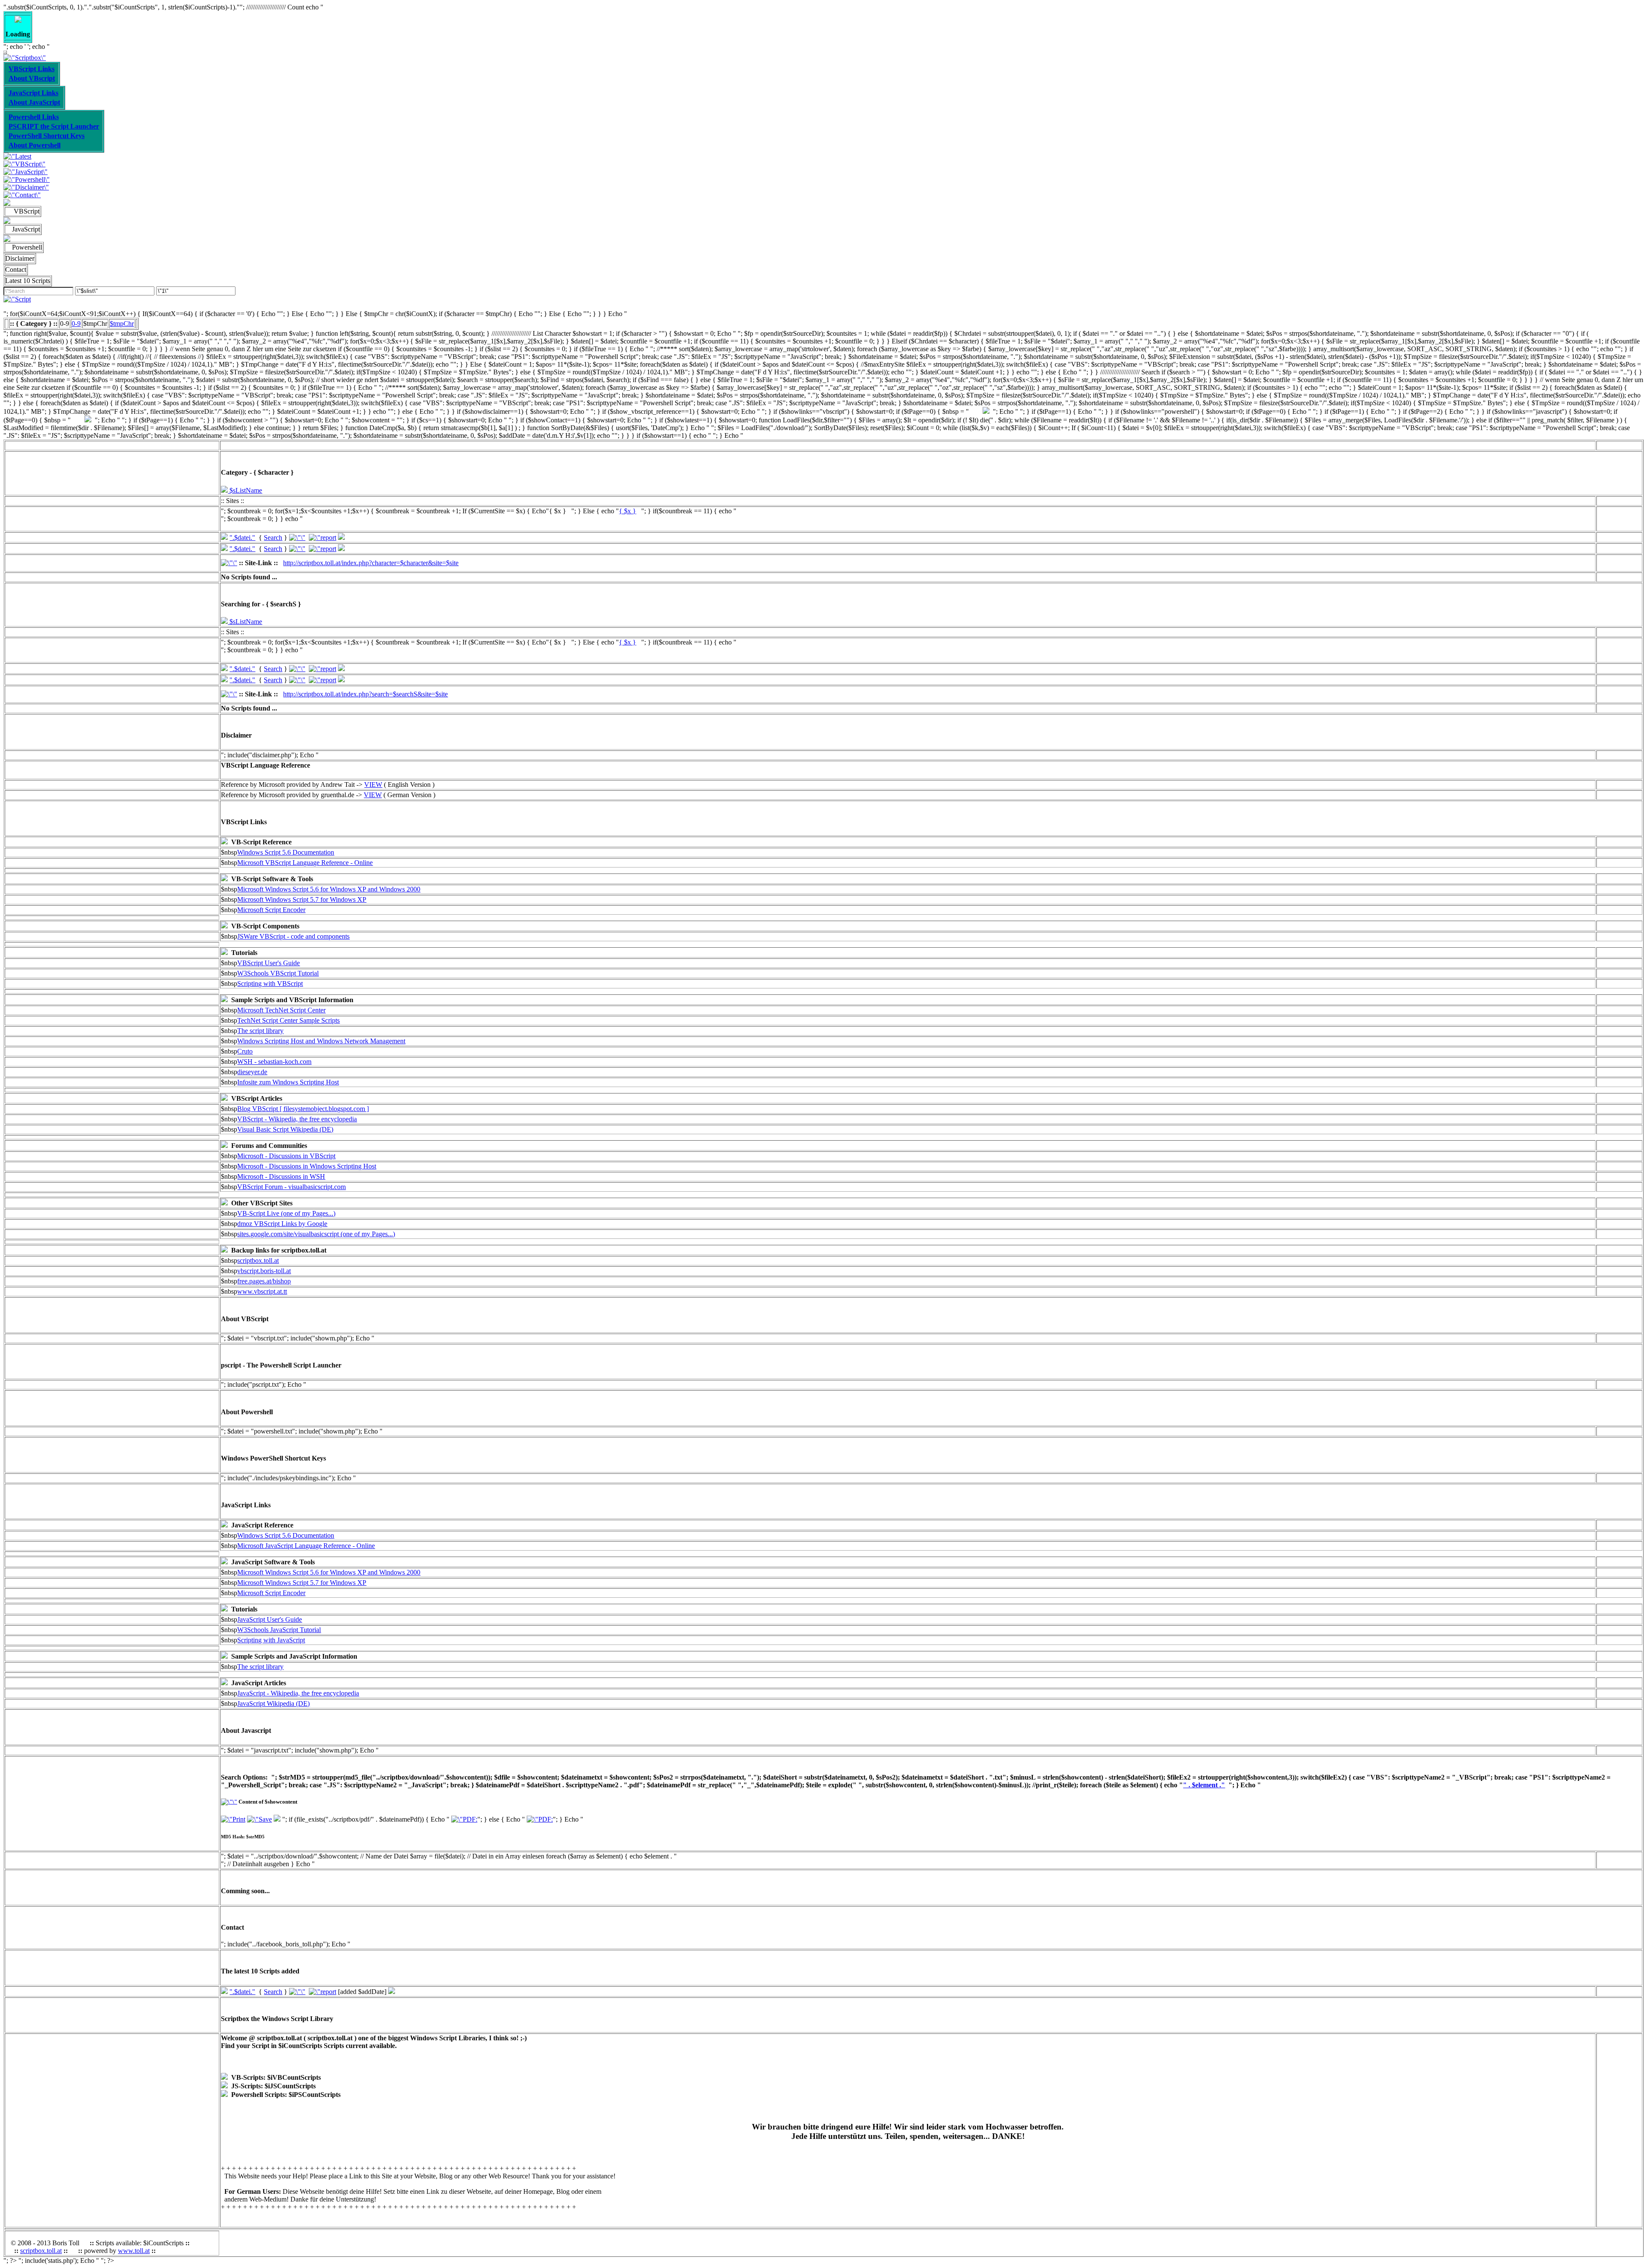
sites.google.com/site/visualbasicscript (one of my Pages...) (316, 1234)
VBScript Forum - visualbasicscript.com (291, 1187)
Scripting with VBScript (270, 983)
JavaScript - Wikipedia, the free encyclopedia (298, 1693)
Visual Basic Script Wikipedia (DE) (285, 1129)
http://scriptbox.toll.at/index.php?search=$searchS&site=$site (365, 694)
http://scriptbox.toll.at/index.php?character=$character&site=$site (371, 563)
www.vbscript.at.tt (262, 1291)
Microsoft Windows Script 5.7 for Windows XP (302, 899)
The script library (260, 1031)
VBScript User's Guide (268, 963)
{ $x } (627, 511)
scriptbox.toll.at (258, 1261)
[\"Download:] (341, 538)
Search (273, 538)
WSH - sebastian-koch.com (274, 1062)
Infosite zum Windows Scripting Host (288, 1082)
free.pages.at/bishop (264, 1281)
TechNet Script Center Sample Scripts (288, 1020)
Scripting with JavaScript (271, 1640)
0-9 (76, 324)
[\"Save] (259, 1819)
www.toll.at (134, 2251)
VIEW (373, 785)
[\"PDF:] (464, 1819)
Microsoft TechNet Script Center (281, 1010)
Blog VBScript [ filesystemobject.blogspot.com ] (303, 1109)
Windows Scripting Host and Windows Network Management (321, 1041)
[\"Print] (233, 1819)
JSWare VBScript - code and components (293, 936)
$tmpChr (122, 324)
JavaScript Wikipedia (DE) (273, 1703)
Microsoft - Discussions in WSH (281, 1176)
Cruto (245, 1051)
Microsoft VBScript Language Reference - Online (305, 863)
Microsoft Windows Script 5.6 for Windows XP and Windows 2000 (329, 889)
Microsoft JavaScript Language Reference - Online (306, 1546)
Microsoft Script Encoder (271, 910)
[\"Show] (224, 538)
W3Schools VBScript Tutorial (278, 973)
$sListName (245, 490)
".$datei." (242, 538)
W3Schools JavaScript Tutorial (279, 1630)
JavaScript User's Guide (270, 1619)
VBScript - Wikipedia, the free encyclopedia (297, 1119)
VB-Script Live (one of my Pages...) (286, 1213)
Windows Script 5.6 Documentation (286, 852)
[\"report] (323, 538)
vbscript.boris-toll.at (264, 1271)
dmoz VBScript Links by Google (282, 1224)
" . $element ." (1204, 1785)
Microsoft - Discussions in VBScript (286, 1156)
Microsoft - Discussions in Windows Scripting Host (307, 1166)
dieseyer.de (252, 1072)
